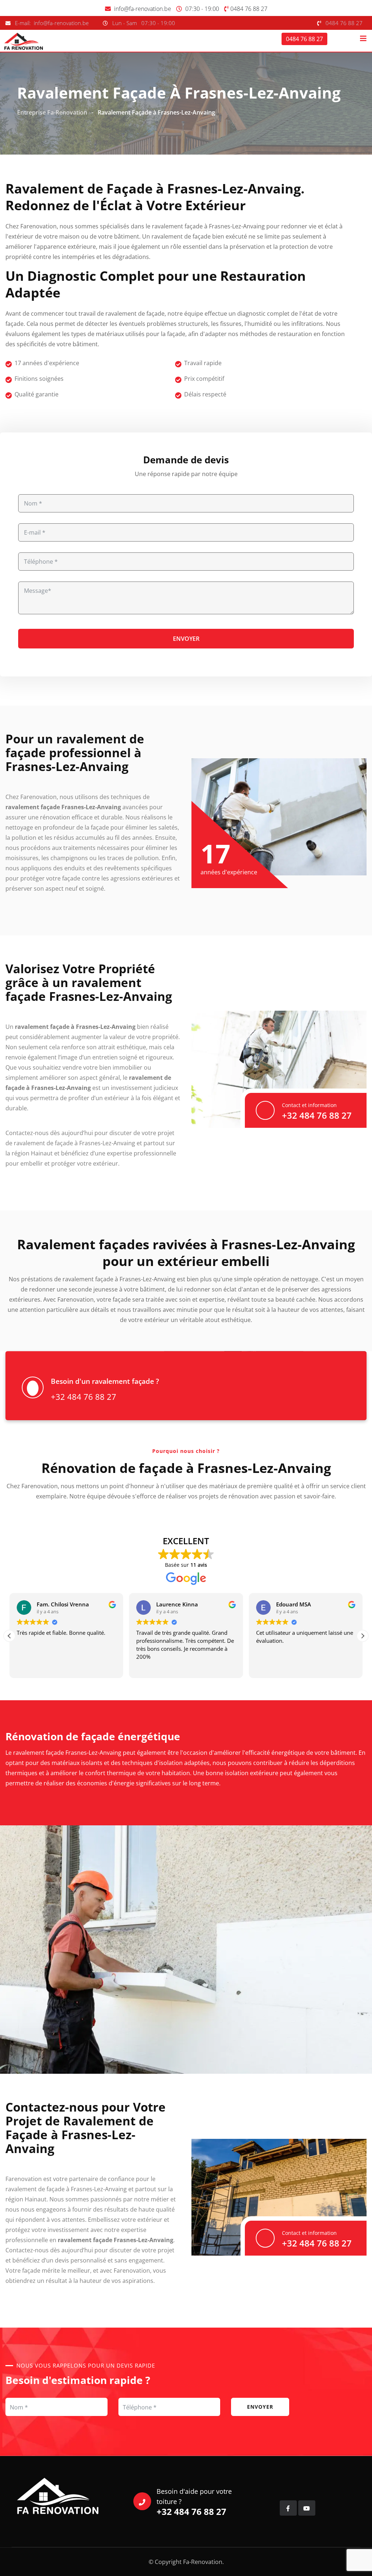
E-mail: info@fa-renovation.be (52, 23)
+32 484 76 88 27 (317, 1115)
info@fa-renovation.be (143, 9)
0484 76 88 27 (249, 9)
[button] (363, 1636)
